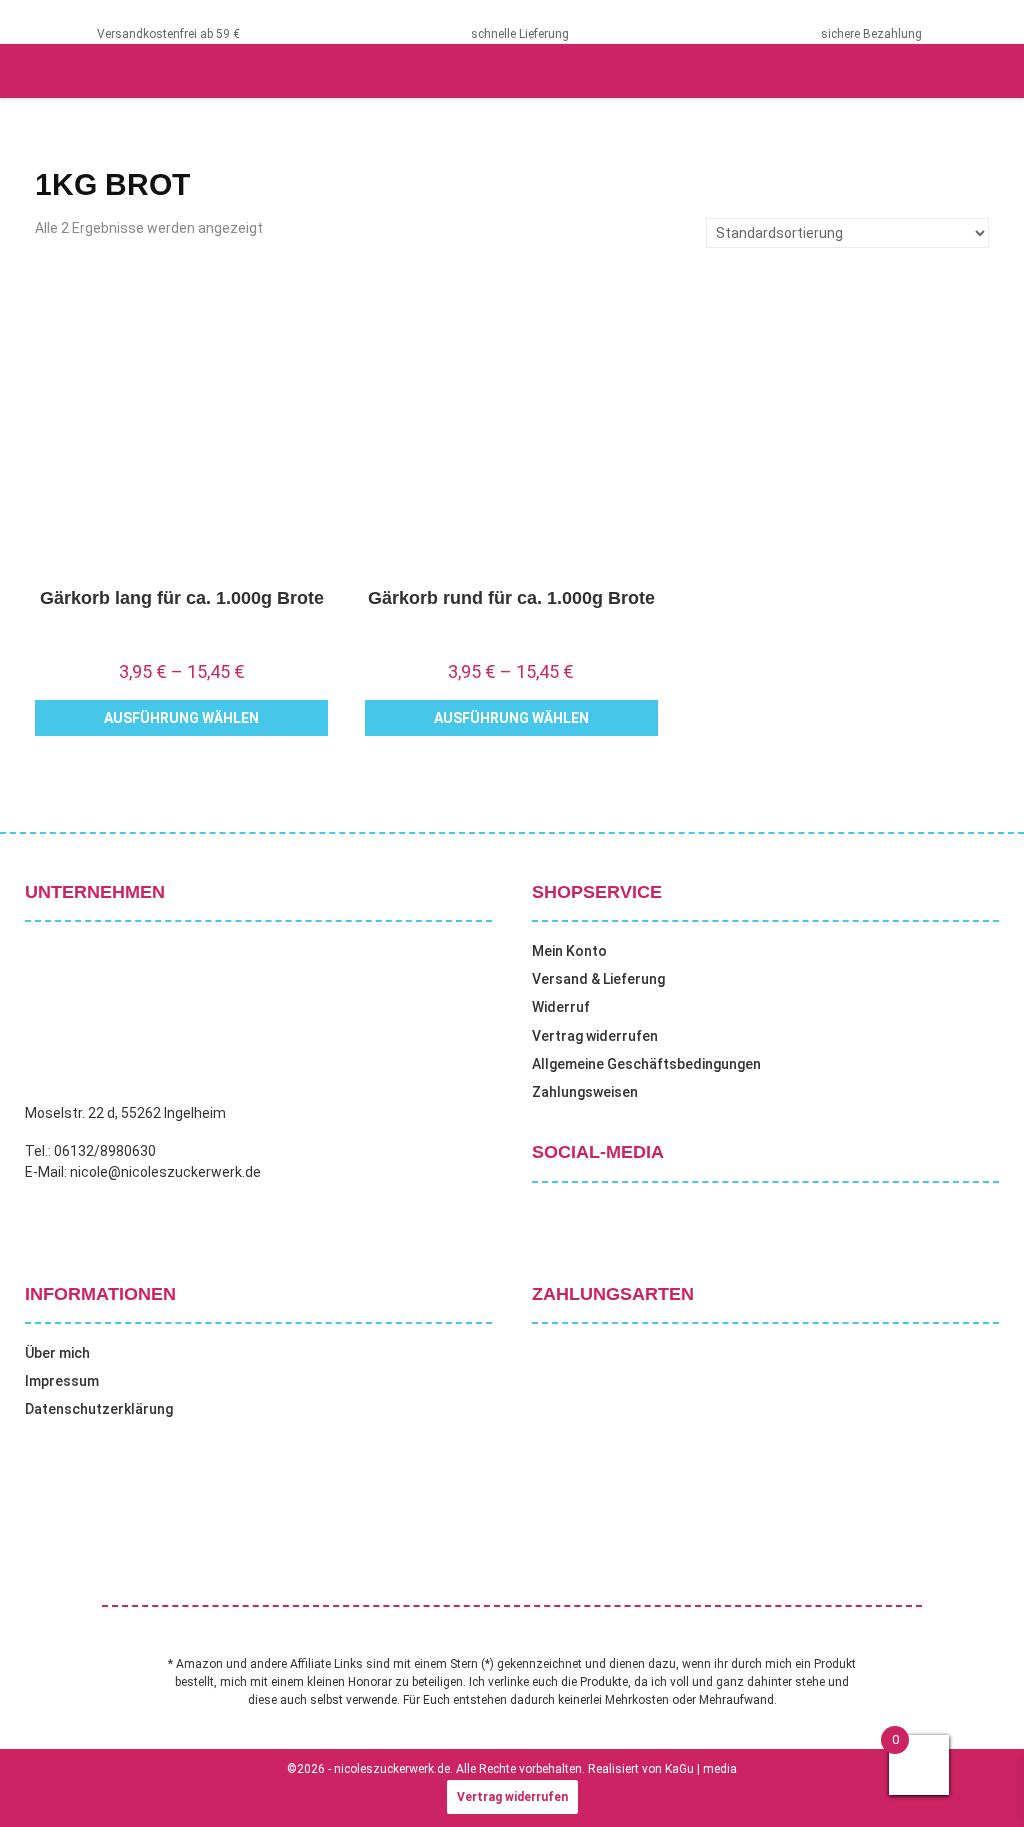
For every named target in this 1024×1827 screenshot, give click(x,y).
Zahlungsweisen (585, 1092)
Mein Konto (569, 951)
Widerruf (561, 1007)
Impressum (62, 1381)
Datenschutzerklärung (99, 1409)
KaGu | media (701, 1769)
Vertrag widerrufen (595, 1036)
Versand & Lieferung (598, 979)
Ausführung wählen (181, 718)
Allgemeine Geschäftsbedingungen (646, 1064)
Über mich (57, 1353)
